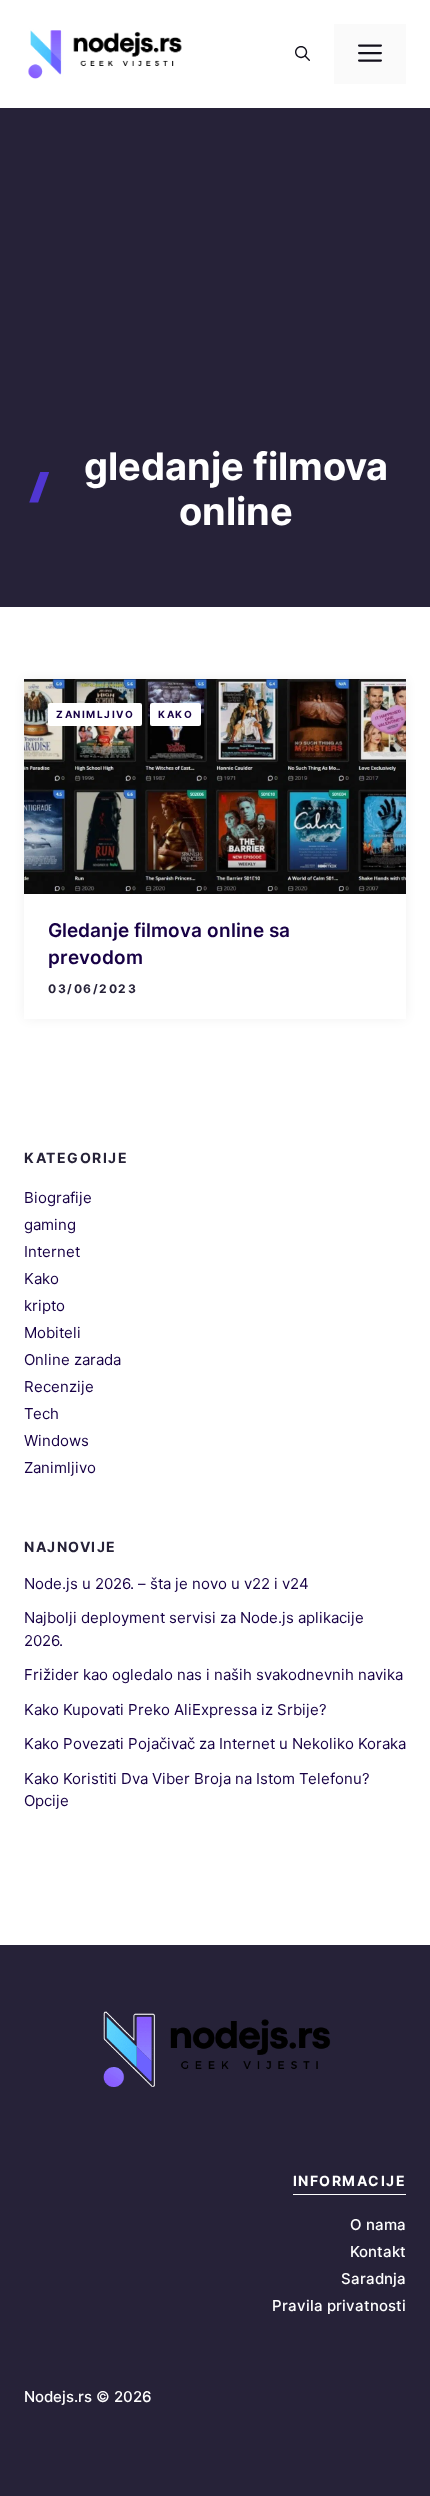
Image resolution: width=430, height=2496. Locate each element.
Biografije (58, 1197)
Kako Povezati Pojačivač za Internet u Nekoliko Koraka (215, 1743)
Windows (56, 1440)
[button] (302, 54)
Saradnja (373, 2278)
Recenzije (59, 1386)
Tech (41, 1413)
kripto (44, 1305)
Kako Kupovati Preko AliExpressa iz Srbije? (175, 1709)
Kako (175, 714)
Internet (52, 1251)
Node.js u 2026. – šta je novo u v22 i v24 (166, 1583)
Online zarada (72, 1359)
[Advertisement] (215, 312)
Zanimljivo (95, 714)
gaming (50, 1224)
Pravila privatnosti (339, 2305)
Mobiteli (52, 1332)
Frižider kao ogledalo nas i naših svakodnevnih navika (213, 1674)
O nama (378, 2224)
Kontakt (378, 2251)
